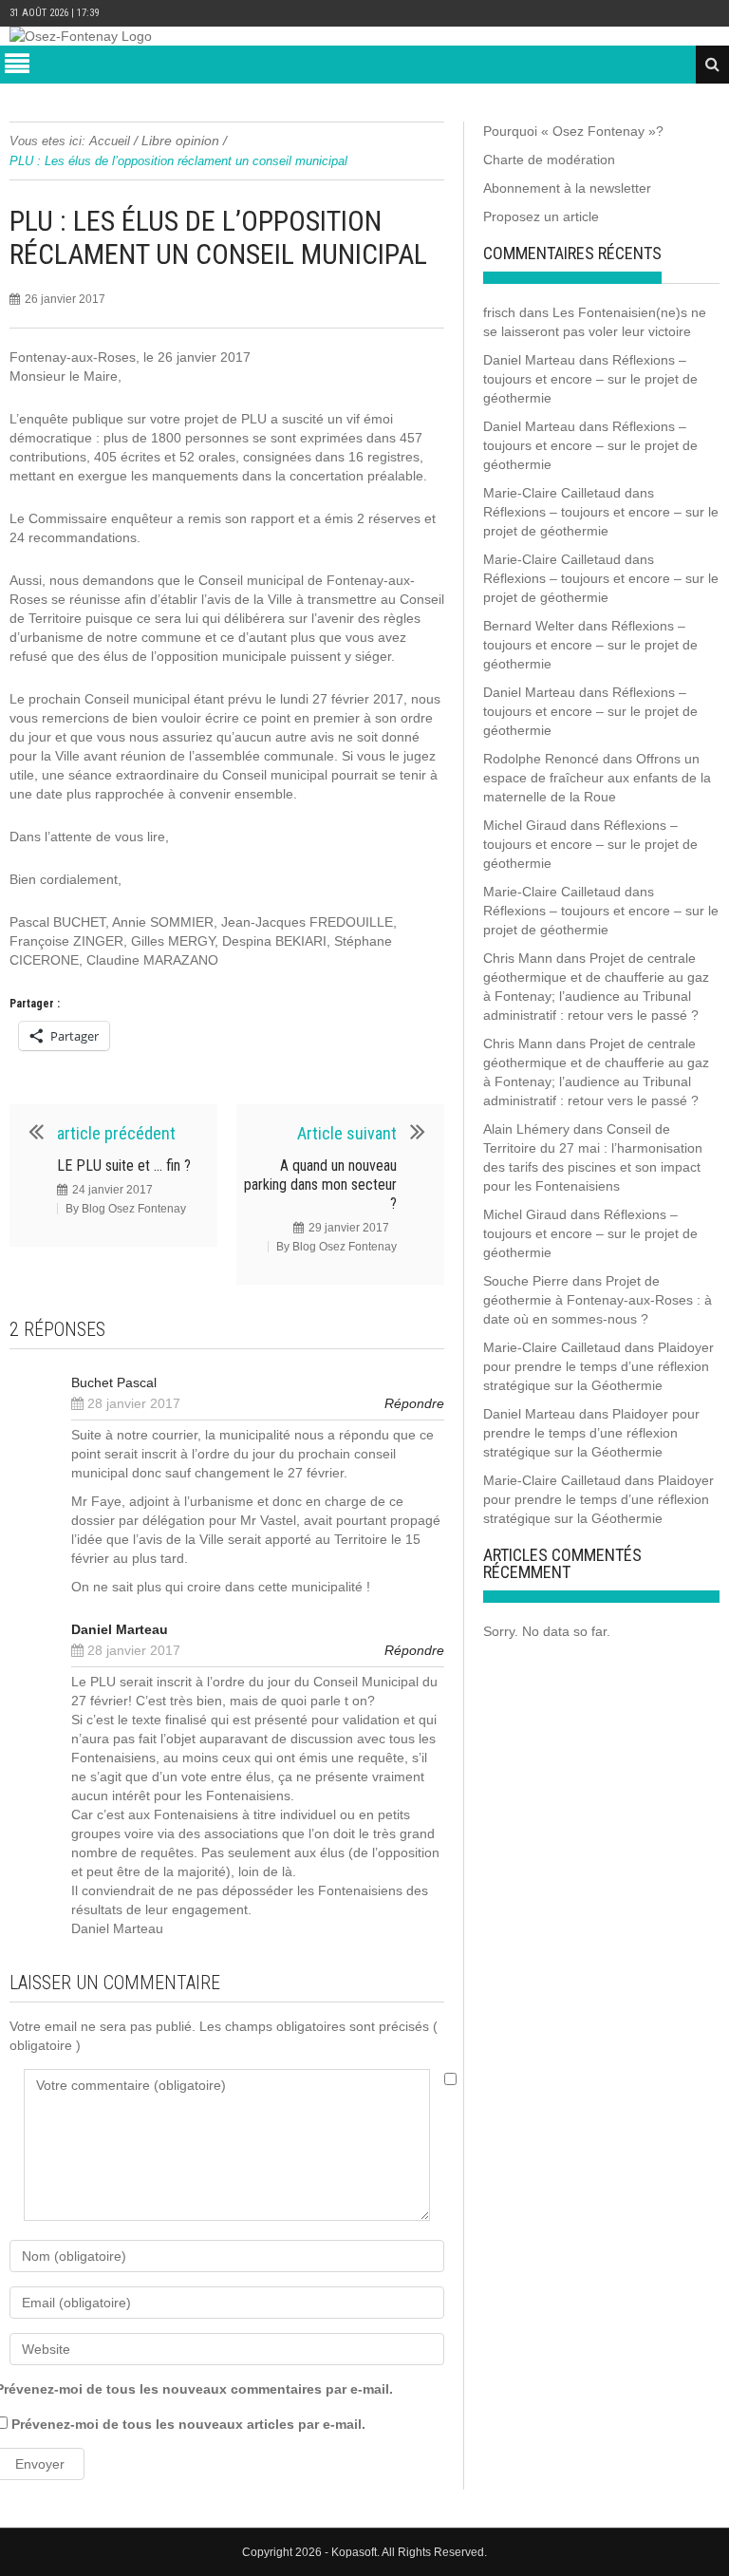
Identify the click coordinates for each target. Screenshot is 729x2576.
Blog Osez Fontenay (134, 1209)
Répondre (414, 1403)
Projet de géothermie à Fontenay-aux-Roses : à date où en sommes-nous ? (598, 1300)
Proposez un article (541, 216)
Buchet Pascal (114, 1382)
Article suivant (347, 1133)
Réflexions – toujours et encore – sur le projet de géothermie (590, 379)
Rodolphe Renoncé (541, 759)
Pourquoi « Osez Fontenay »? (573, 131)
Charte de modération (549, 160)
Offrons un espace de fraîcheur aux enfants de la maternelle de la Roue (597, 778)
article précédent (116, 1133)
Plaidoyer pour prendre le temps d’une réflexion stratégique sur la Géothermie (598, 1366)
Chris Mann (518, 958)
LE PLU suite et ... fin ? (124, 1166)
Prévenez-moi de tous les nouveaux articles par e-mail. (188, 2424)
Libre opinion (180, 141)
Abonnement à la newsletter (567, 188)
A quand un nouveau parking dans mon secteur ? (320, 1185)
